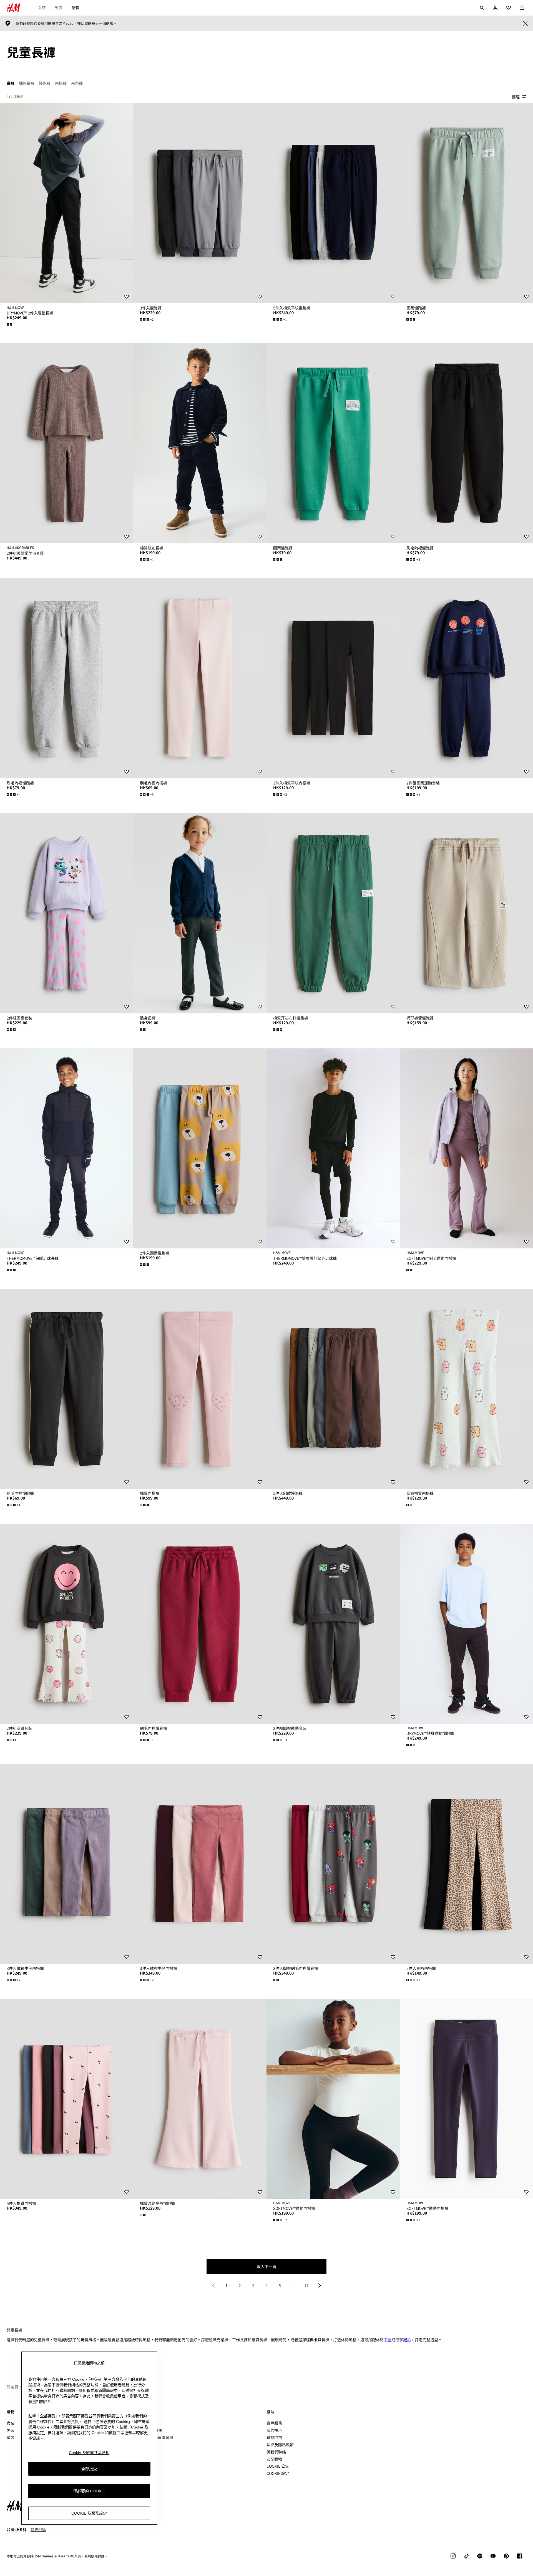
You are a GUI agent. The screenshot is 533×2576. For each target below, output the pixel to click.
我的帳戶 (274, 2430)
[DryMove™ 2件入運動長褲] (67, 203)
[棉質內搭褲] (200, 1389)
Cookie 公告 (278, 2466)
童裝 (75, 8)
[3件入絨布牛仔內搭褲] (67, 1864)
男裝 (59, 8)
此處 (84, 23)
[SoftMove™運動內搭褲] (333, 2099)
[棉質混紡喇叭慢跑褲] (200, 2099)
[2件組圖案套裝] (67, 913)
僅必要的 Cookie (89, 2491)
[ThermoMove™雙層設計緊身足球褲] (333, 1148)
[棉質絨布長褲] (200, 443)
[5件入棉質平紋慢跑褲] (333, 203)
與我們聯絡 (276, 2452)
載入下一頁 (266, 2267)
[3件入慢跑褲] (200, 203)
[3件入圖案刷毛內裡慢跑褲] (333, 1864)
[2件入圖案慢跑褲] (200, 1148)
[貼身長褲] (200, 913)
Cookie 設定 (278, 2473)
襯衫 (407, 2340)
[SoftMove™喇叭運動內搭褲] (466, 1148)
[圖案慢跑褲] (466, 203)
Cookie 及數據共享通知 (89, 2453)
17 (306, 2285)
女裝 (42, 8)
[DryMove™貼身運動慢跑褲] (466, 1624)
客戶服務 (274, 2423)
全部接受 (89, 2468)
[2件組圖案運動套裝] (466, 678)
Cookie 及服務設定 (89, 2513)
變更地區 (38, 2529)
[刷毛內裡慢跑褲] (466, 443)
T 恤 (388, 2340)
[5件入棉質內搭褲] (67, 2099)
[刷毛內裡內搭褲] (200, 678)
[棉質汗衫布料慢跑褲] (333, 913)
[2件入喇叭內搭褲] (466, 1864)
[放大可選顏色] (10, 324)
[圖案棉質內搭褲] (466, 1389)
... (293, 2285)
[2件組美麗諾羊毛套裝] (67, 443)
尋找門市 (274, 2437)
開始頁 (12, 2387)
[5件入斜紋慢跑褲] (333, 1389)
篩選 (516, 97)
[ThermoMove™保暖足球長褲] (67, 1148)
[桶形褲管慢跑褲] (466, 913)
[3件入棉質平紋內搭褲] (333, 678)
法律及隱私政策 (280, 2445)
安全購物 (274, 2459)
